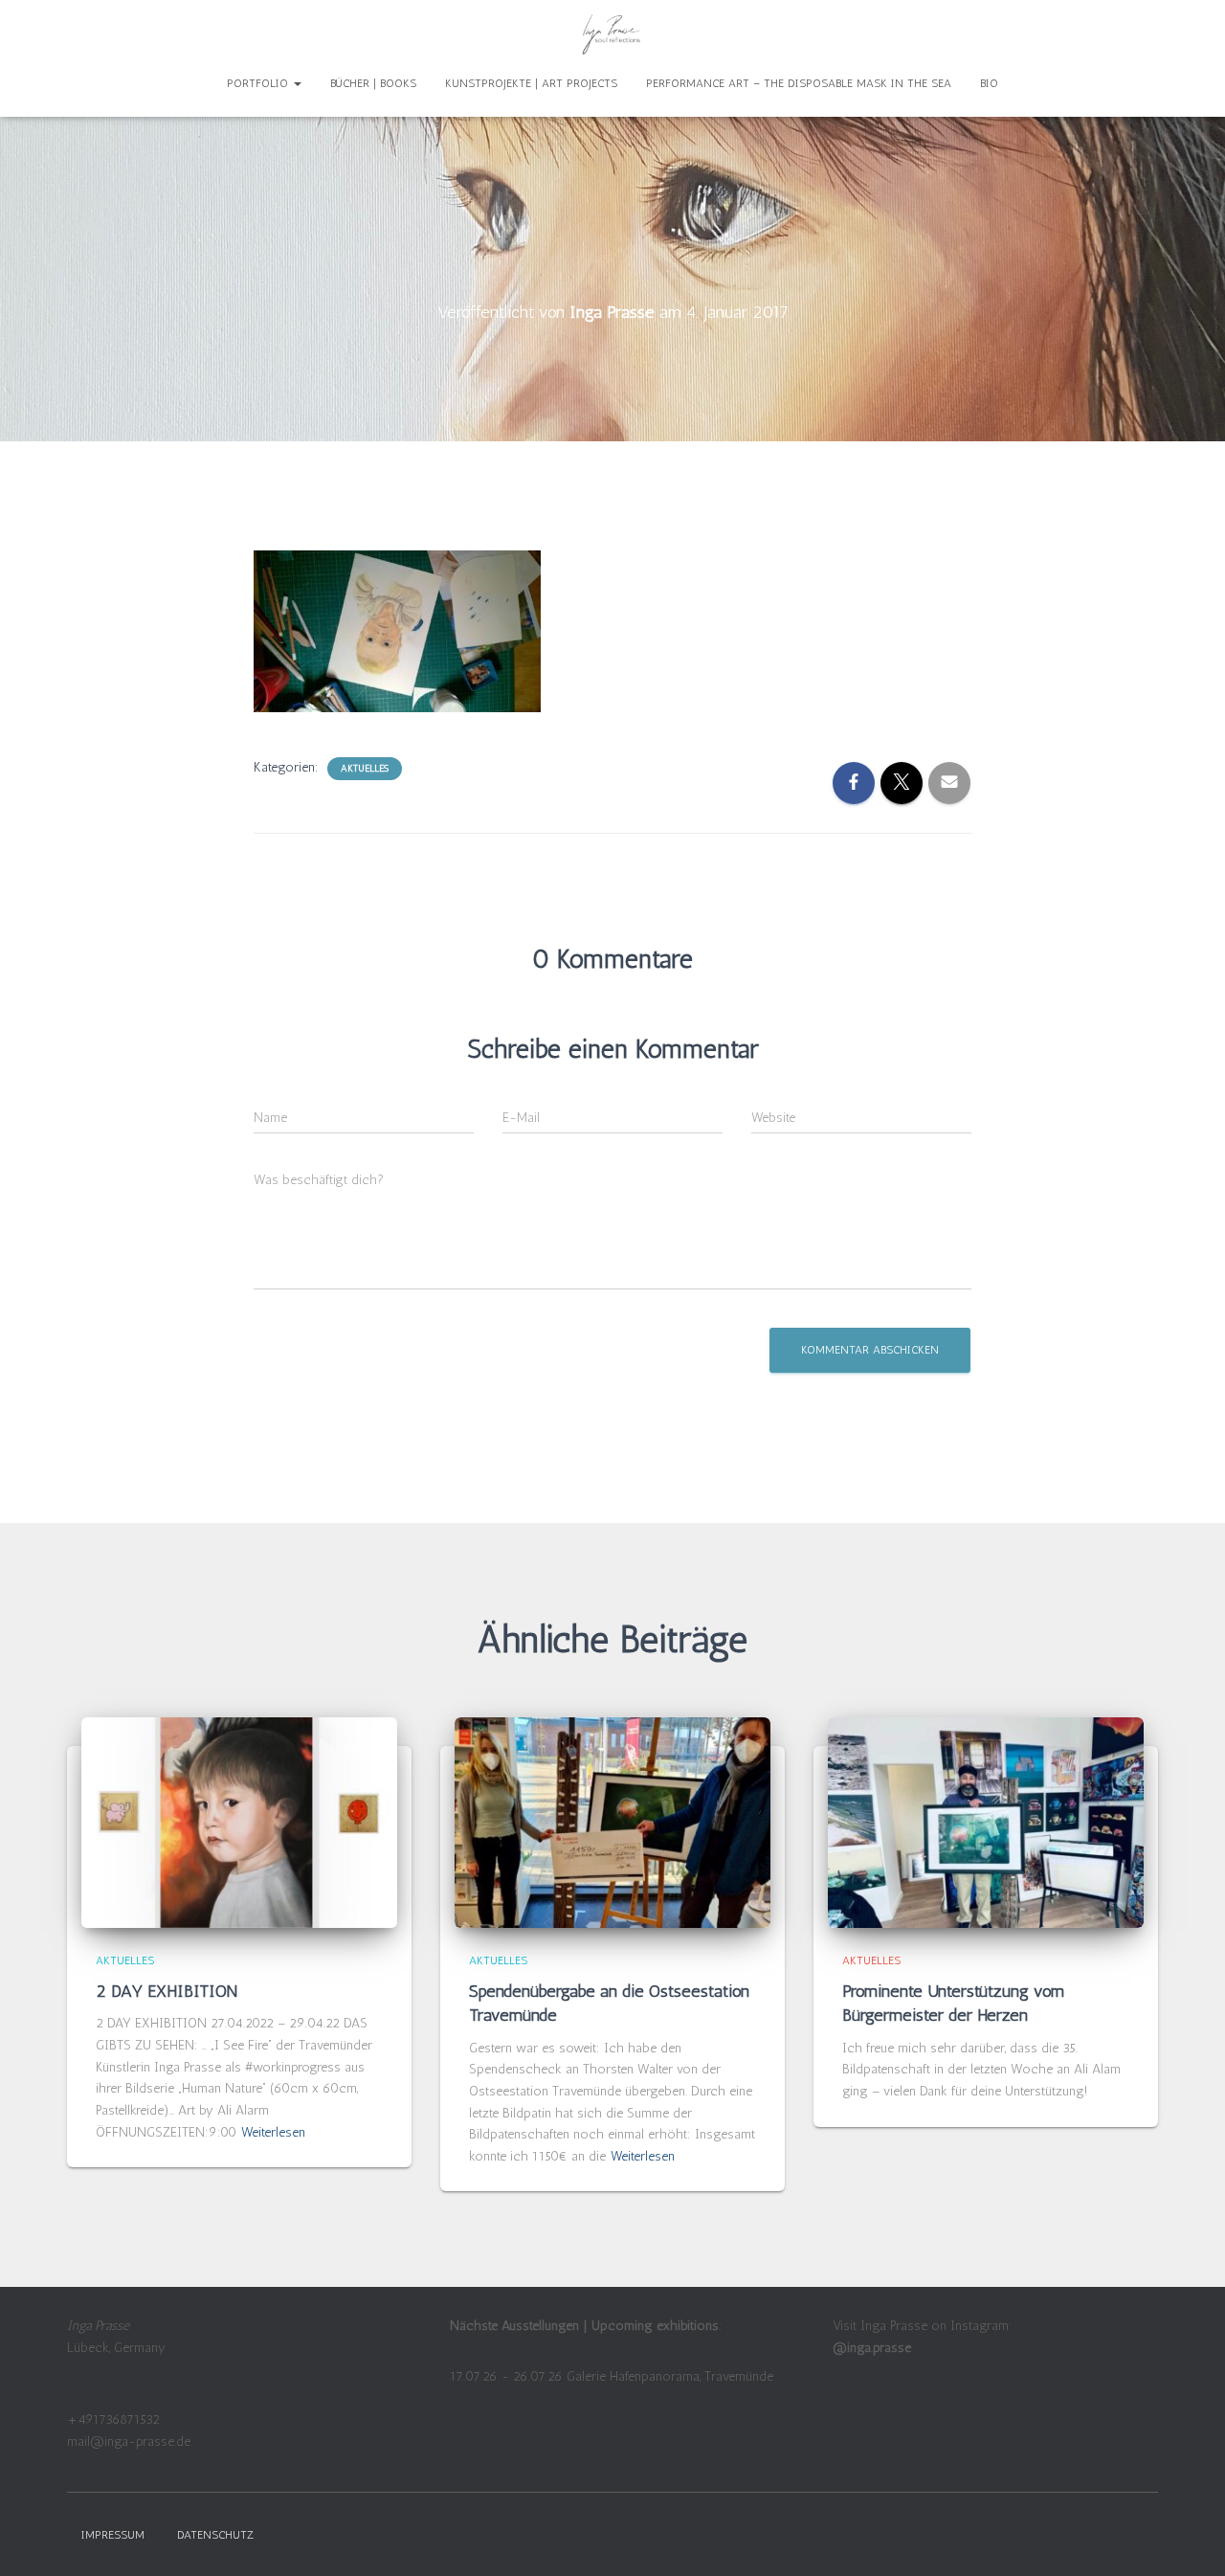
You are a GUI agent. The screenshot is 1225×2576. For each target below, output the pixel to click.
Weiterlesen (273, 2132)
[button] (297, 83)
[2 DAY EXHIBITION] (239, 1821)
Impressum (113, 2535)
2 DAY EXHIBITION (169, 1991)
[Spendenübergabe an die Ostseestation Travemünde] (612, 1821)
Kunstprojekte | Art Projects (531, 83)
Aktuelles (365, 769)
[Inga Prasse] (612, 34)
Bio (989, 83)
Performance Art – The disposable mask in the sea (799, 83)
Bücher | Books (373, 83)
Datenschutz (215, 2535)
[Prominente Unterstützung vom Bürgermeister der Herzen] (986, 1821)
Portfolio (259, 83)
